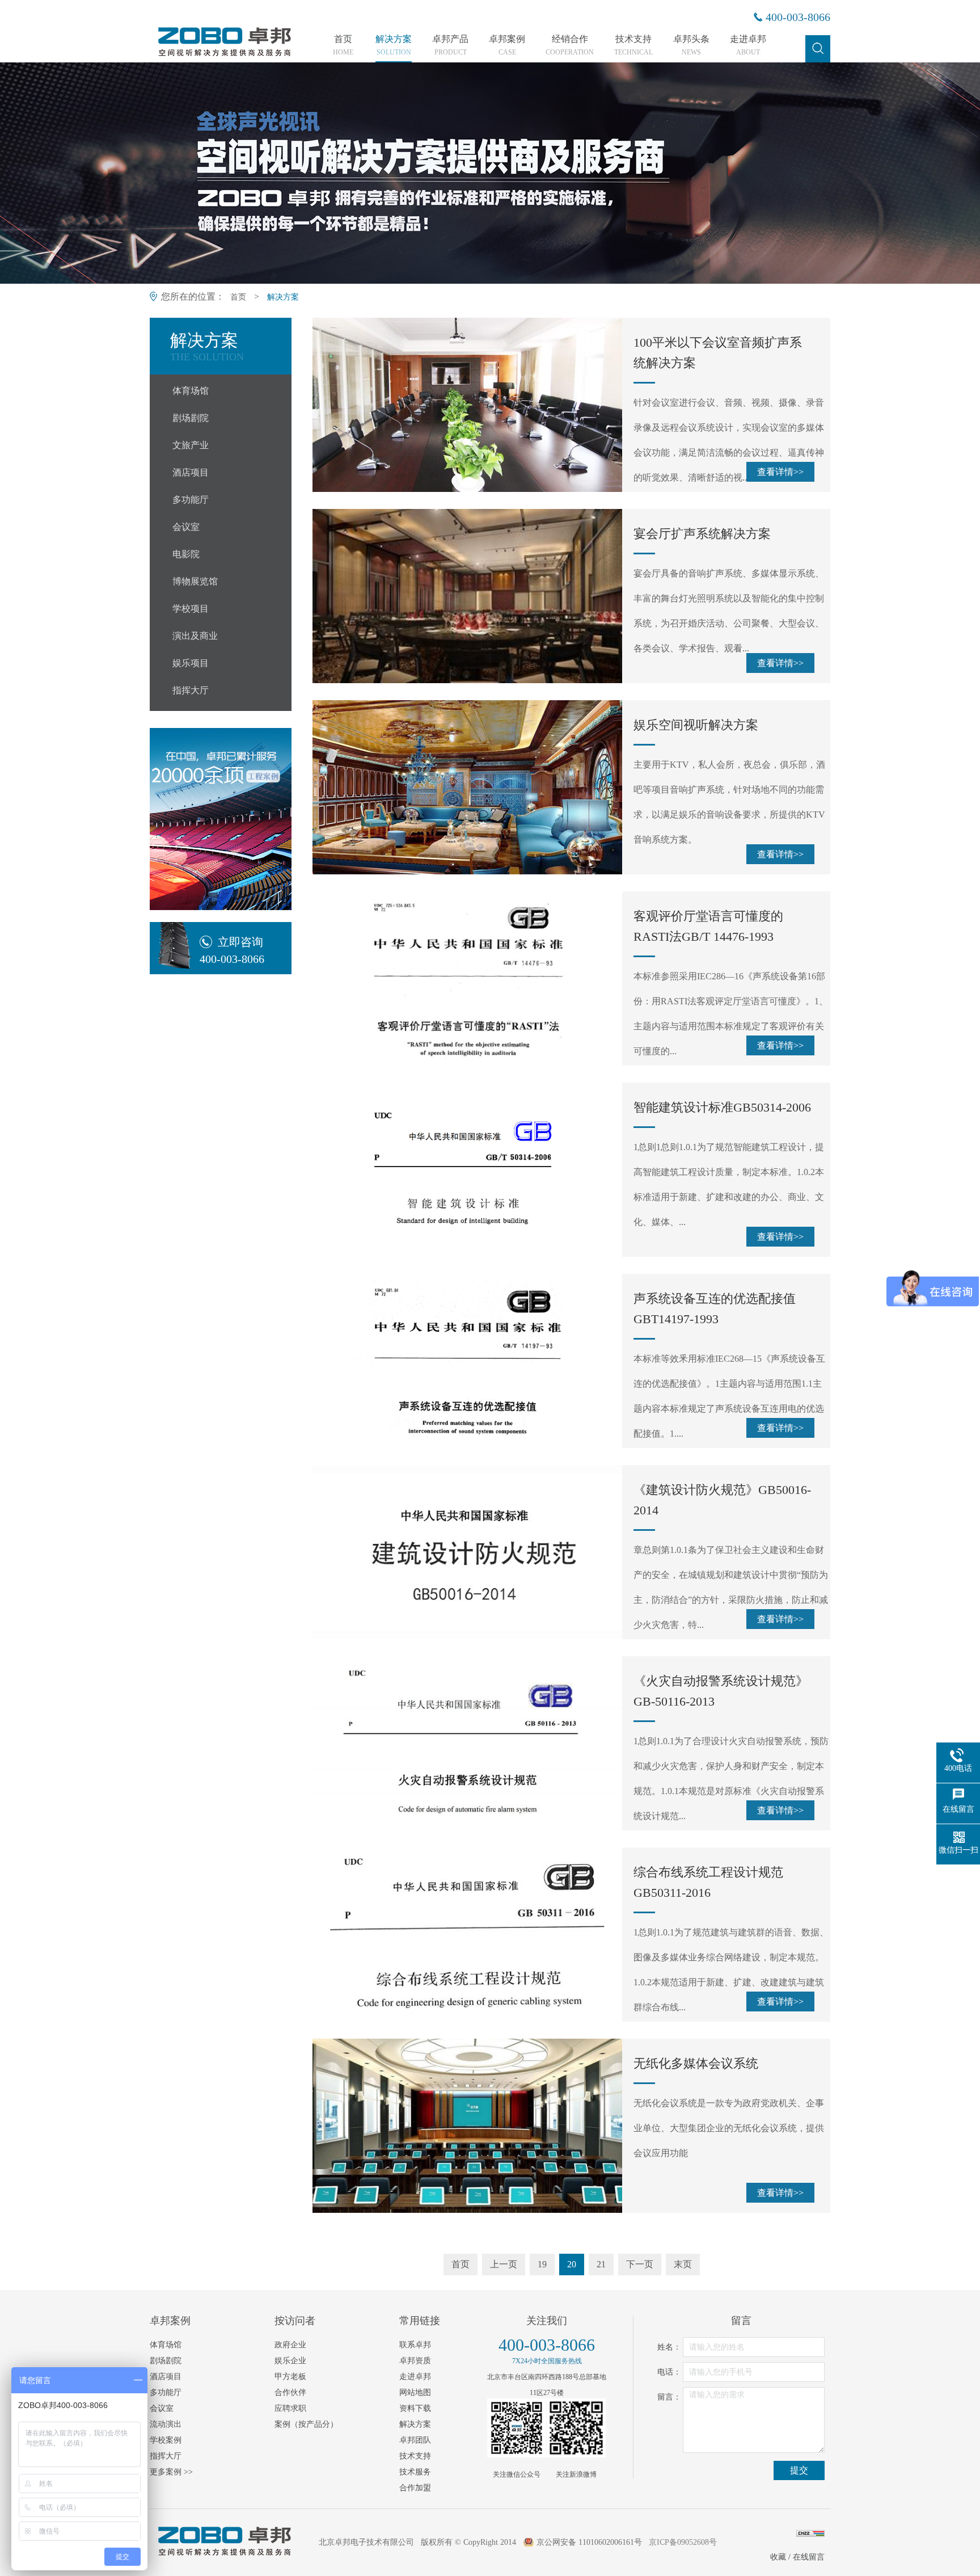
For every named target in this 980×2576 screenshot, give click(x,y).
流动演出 (166, 2424)
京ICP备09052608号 (683, 2542)
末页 (683, 2264)
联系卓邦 (415, 2345)
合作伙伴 (290, 2392)
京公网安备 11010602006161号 (589, 2542)
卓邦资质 (415, 2361)
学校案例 (166, 2440)
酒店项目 (191, 472)
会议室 (186, 527)
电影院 (186, 554)
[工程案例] (221, 819)
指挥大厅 (191, 690)
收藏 (778, 2557)
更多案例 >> (171, 2472)
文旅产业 (191, 445)
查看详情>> (780, 472)
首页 (343, 45)
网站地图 (415, 2392)
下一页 (640, 2264)
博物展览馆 (195, 581)
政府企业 (290, 2345)
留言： (669, 2397)
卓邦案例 (507, 45)
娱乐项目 (191, 663)
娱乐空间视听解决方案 (696, 725)
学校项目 (191, 609)
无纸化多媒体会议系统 (696, 2063)
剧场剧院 (191, 418)
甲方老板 (290, 2377)
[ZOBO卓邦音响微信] (517, 2428)
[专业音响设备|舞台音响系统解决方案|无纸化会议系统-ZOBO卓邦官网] (223, 55)
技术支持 (633, 45)
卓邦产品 (450, 45)
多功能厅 (191, 500)
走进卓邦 (748, 45)
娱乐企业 (290, 2361)
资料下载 (415, 2408)
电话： (669, 2372)
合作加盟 (415, 2488)
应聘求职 (290, 2408)
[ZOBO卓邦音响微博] (576, 2428)
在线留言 (809, 2557)
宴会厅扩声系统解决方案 (702, 534)
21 (601, 2264)
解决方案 (394, 45)
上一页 (504, 2264)
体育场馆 (191, 391)
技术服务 (415, 2472)
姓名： (669, 2347)
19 (542, 2264)
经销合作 (570, 45)
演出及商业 (195, 636)
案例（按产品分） (306, 2424)
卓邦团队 (415, 2440)
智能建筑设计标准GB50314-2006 (722, 1107)
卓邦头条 (691, 45)
